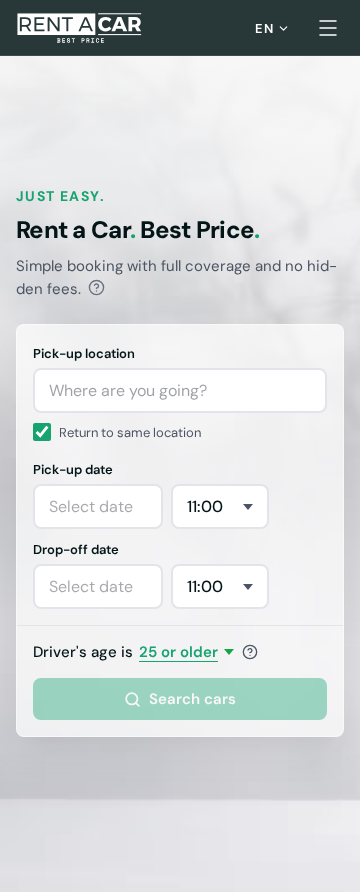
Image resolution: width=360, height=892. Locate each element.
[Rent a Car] (80, 28)
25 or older (178, 652)
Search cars (192, 699)
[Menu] (328, 28)
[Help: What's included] (96, 287)
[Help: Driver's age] (250, 652)
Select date (91, 506)
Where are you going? (128, 390)
